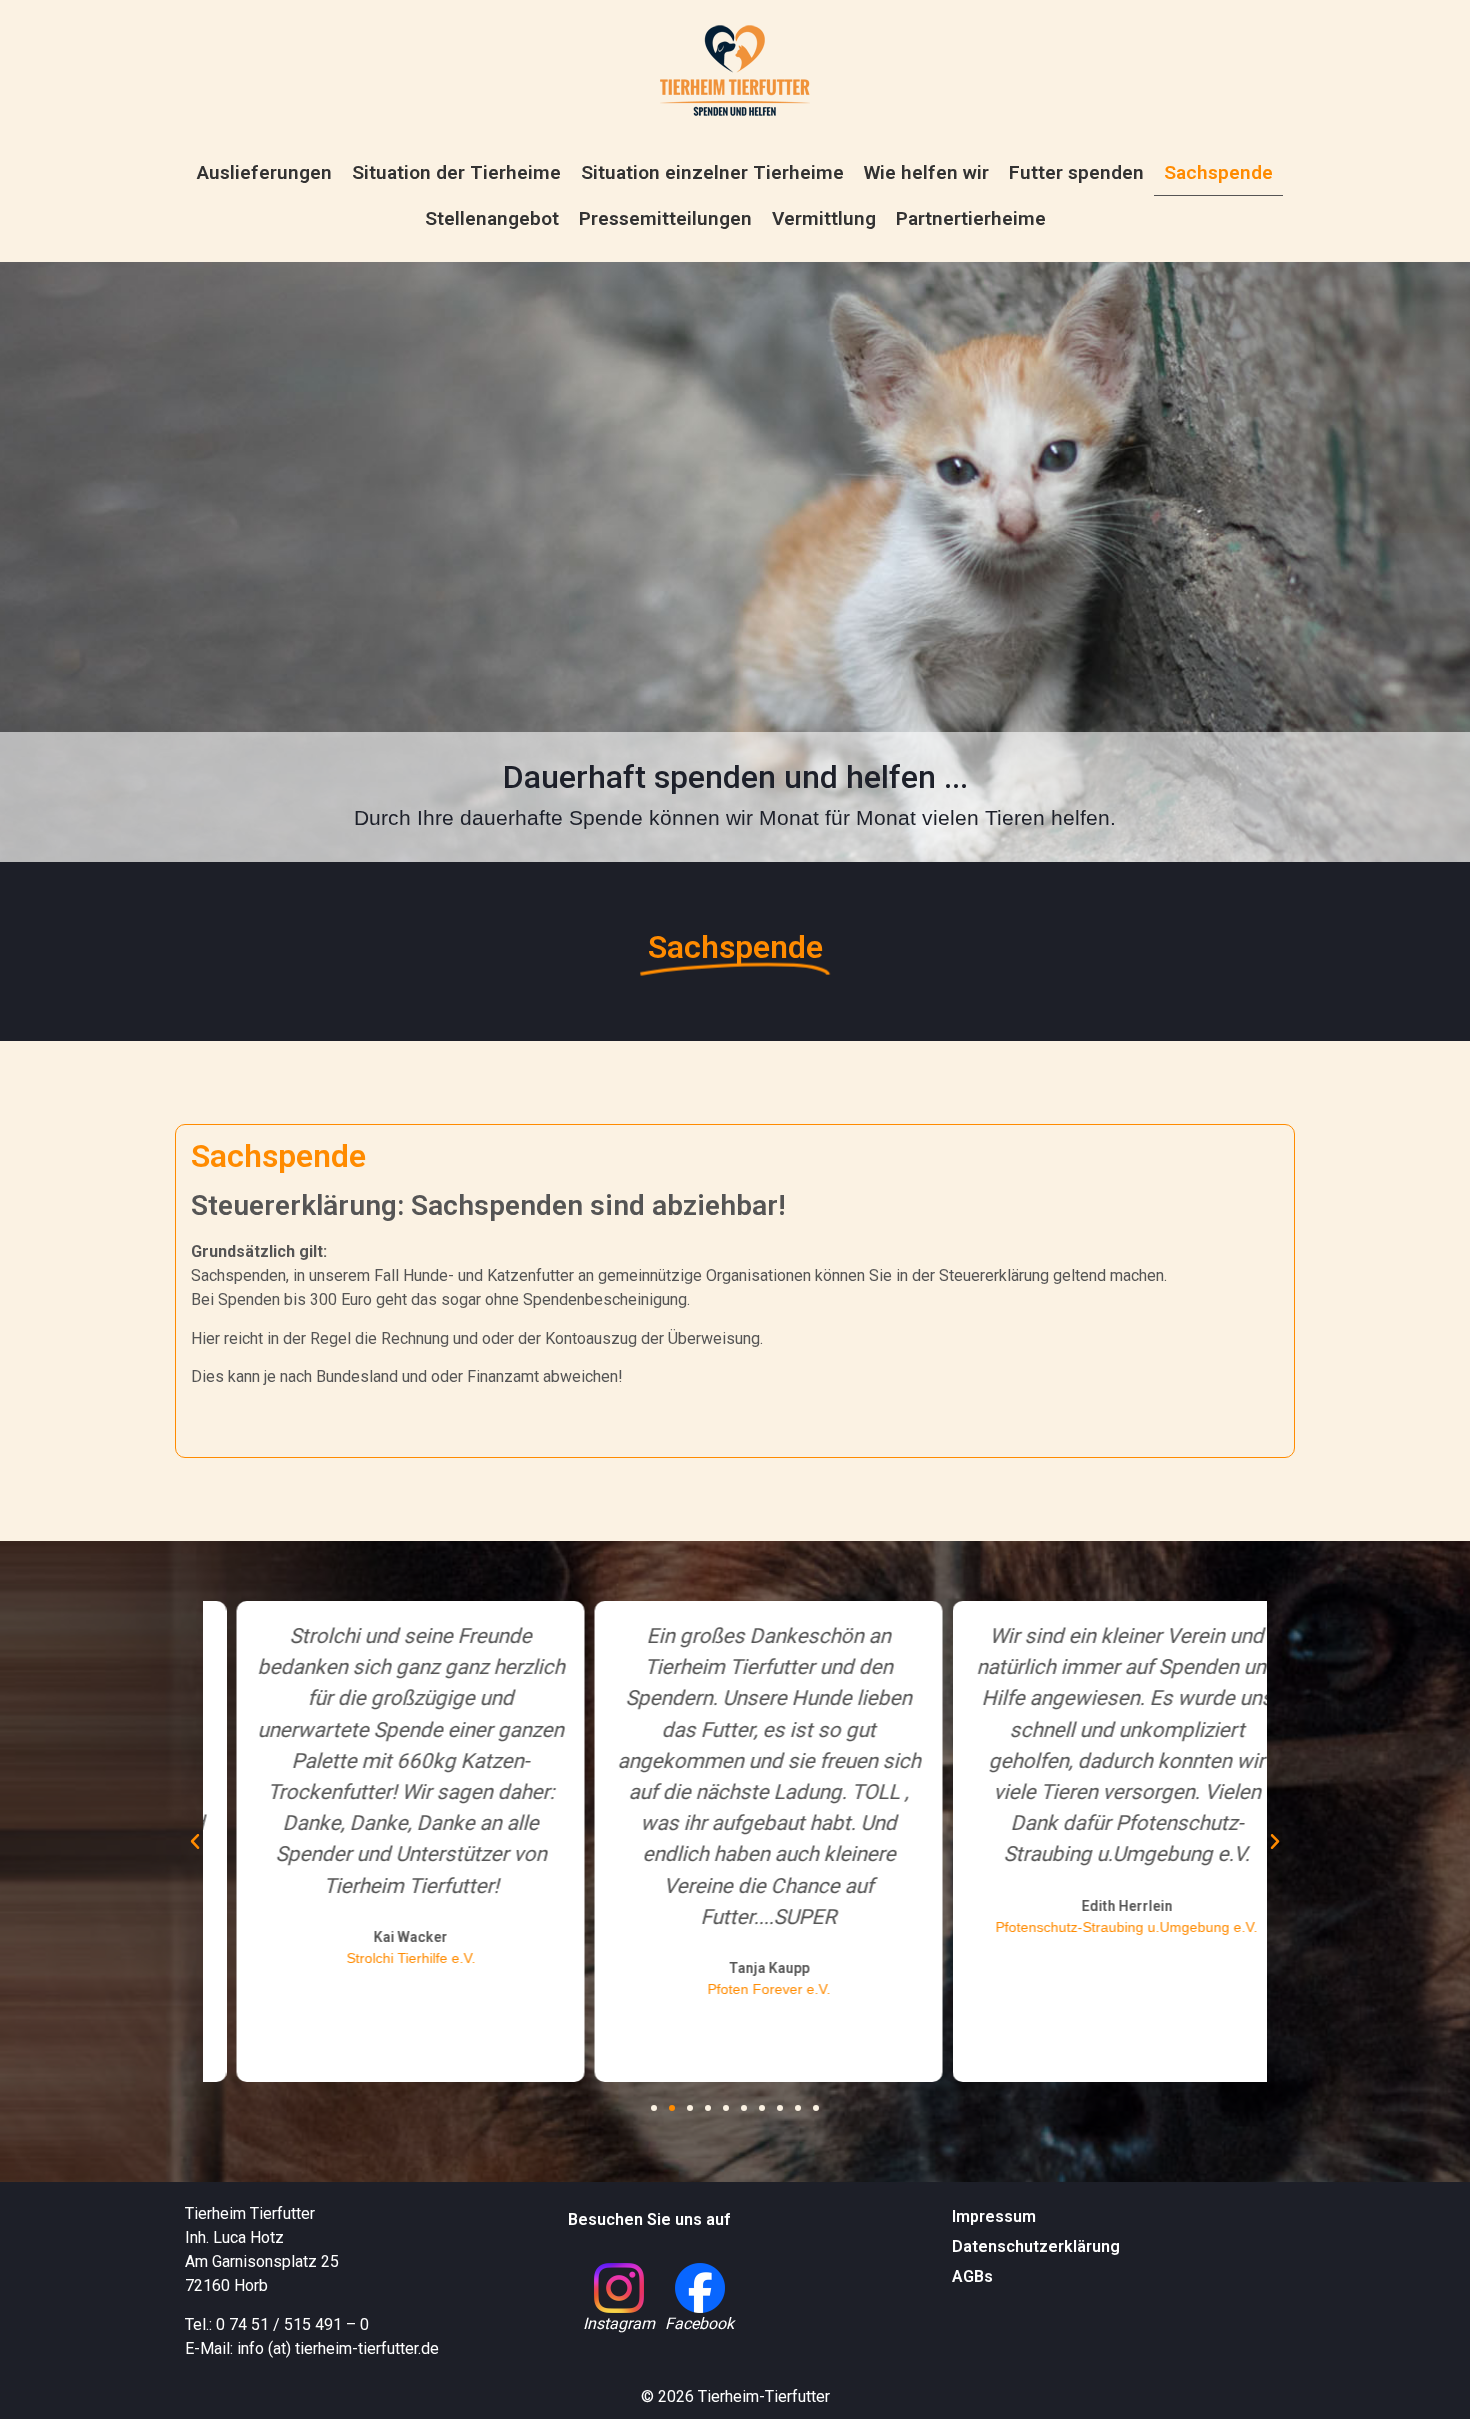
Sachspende (1218, 172)
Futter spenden (1076, 172)
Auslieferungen (264, 172)
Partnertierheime (971, 218)
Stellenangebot (492, 218)
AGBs (972, 2276)
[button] (195, 1842)
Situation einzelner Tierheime (712, 172)
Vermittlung (824, 218)
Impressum (994, 2216)
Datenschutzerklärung (1036, 2246)
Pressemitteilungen (665, 218)
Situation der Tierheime (456, 172)
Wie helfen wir (926, 172)
